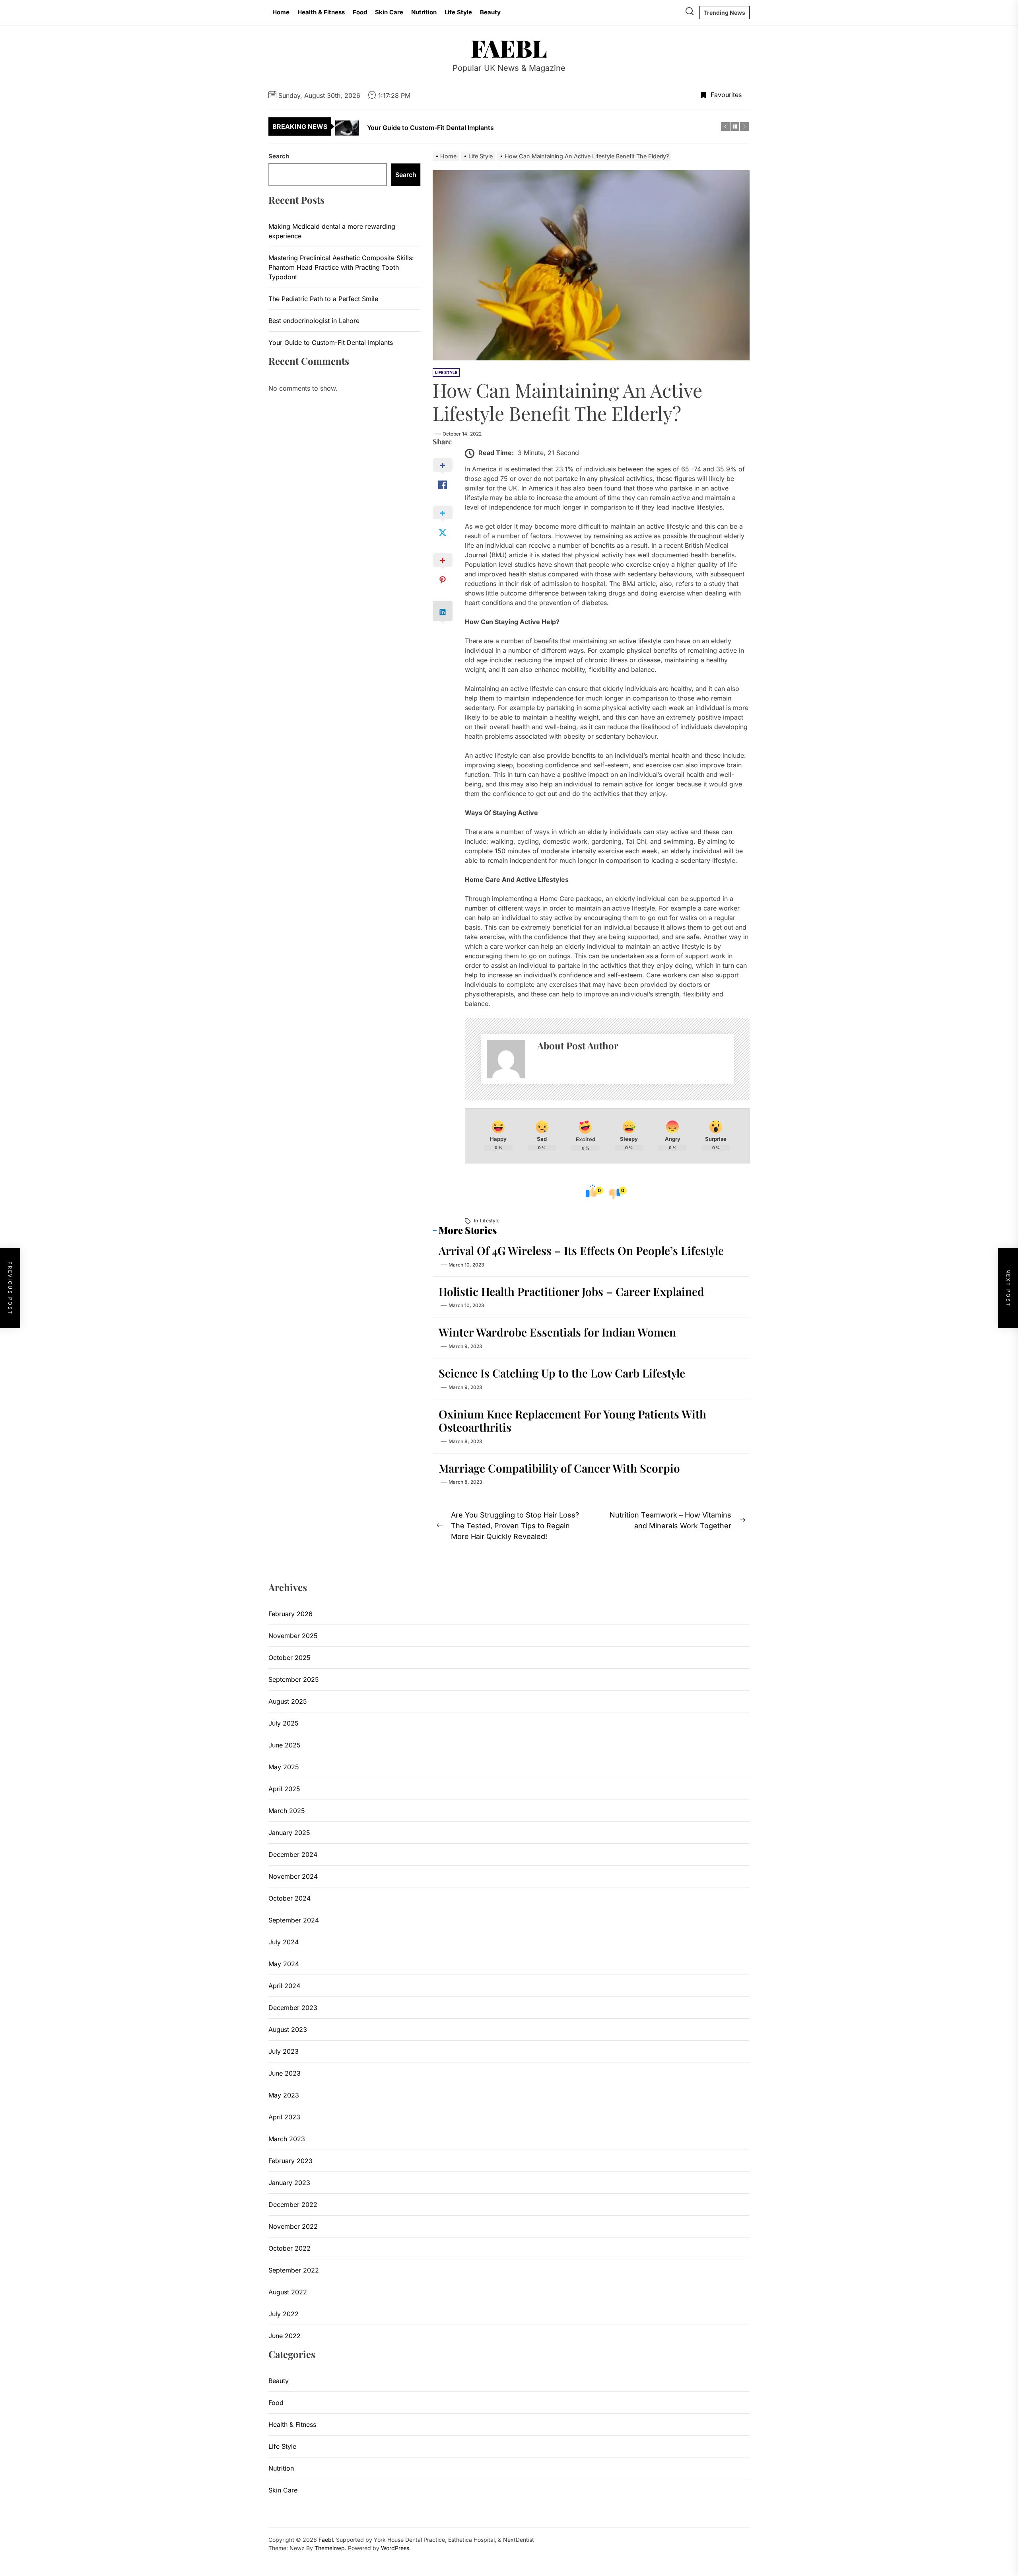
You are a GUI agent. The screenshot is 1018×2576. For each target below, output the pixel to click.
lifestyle (490, 1221)
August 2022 (288, 2292)
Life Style (458, 12)
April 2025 (284, 1789)
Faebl (509, 48)
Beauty (490, 12)
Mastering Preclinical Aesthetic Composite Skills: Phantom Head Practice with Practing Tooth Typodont (341, 267)
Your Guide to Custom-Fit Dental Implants (331, 342)
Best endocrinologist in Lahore (314, 320)
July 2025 (284, 1723)
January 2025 (289, 1833)
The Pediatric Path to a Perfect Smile (323, 298)
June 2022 (285, 2336)
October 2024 (289, 1898)
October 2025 (289, 1658)
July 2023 (284, 2051)
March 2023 (287, 2139)
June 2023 (285, 2073)
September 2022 (294, 2270)
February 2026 (290, 1614)
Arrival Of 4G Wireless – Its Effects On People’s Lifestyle (581, 1250)
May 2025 (284, 1767)
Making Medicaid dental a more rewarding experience (332, 231)
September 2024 (294, 1920)
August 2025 (288, 1701)
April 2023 (284, 2117)
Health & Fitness (321, 12)
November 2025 (293, 1636)
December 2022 (293, 2204)
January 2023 (289, 2183)
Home (281, 12)
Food (360, 12)
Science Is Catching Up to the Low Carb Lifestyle (562, 1373)
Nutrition (424, 12)
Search (279, 156)
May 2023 (284, 2095)
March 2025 (287, 1811)
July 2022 (284, 2314)
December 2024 (293, 1854)
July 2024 (284, 1942)
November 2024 (293, 1876)
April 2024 (284, 1986)
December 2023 (293, 2008)
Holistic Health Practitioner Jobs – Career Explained (571, 1291)
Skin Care (389, 12)
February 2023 (290, 2161)
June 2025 (285, 1745)
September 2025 (294, 1679)
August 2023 (288, 2029)
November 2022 (293, 2226)
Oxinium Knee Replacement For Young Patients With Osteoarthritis (572, 1421)
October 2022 (289, 2248)
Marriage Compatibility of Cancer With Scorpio (559, 1468)
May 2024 (284, 1964)
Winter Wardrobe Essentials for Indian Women (557, 1332)
